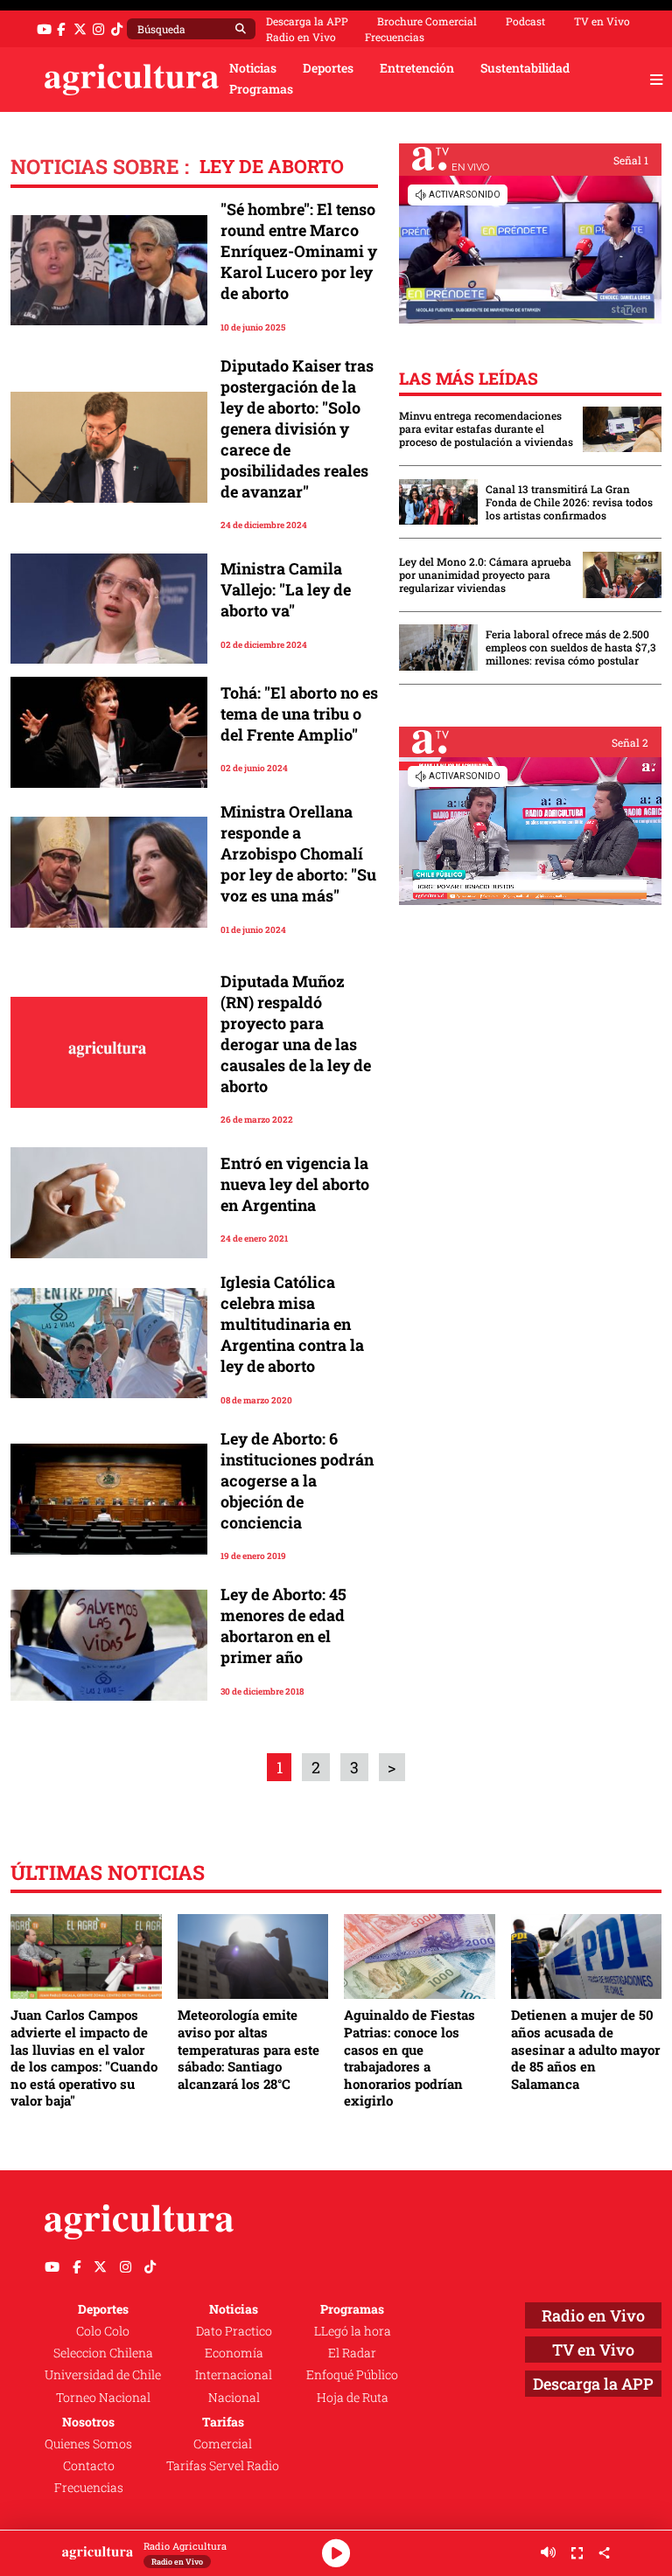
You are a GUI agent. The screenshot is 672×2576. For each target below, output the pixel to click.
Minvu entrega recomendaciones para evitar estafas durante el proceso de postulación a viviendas (486, 429)
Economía (234, 2353)
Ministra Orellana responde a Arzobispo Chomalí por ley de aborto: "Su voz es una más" (298, 853)
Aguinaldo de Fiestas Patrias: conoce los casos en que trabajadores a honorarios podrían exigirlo (409, 2057)
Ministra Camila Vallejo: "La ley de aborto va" (286, 589)
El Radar (352, 2353)
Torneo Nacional (103, 2398)
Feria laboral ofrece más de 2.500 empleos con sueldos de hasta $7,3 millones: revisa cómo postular (571, 647)
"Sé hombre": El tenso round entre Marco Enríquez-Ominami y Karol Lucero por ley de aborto (299, 251)
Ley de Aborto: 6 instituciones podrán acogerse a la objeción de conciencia (297, 1480)
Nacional (234, 2398)
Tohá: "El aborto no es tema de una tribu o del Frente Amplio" (299, 714)
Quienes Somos (88, 2444)
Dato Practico (234, 2331)
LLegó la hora (353, 2331)
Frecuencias (395, 37)
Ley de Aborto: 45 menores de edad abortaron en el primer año (283, 1626)
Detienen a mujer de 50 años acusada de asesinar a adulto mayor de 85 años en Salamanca (585, 2049)
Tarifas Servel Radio (223, 2466)
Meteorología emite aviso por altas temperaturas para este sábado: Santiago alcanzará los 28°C (248, 2049)
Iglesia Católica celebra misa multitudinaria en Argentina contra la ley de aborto (292, 1324)
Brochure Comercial (427, 21)
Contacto (89, 2466)
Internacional (234, 2375)
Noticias (253, 68)
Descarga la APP (307, 21)
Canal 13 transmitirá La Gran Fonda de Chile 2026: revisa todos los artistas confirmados (569, 502)
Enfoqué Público (352, 2375)
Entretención (417, 68)
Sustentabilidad (525, 68)
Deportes (328, 68)
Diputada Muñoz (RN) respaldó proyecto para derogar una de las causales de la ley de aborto (296, 1034)
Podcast (525, 21)
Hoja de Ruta (353, 2398)
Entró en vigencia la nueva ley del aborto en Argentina (295, 1184)
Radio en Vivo (301, 37)
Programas (261, 89)
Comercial (223, 2444)
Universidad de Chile (103, 2375)
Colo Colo (103, 2331)
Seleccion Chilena (103, 2353)
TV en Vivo (602, 21)
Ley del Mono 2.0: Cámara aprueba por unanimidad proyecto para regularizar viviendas (485, 575)
